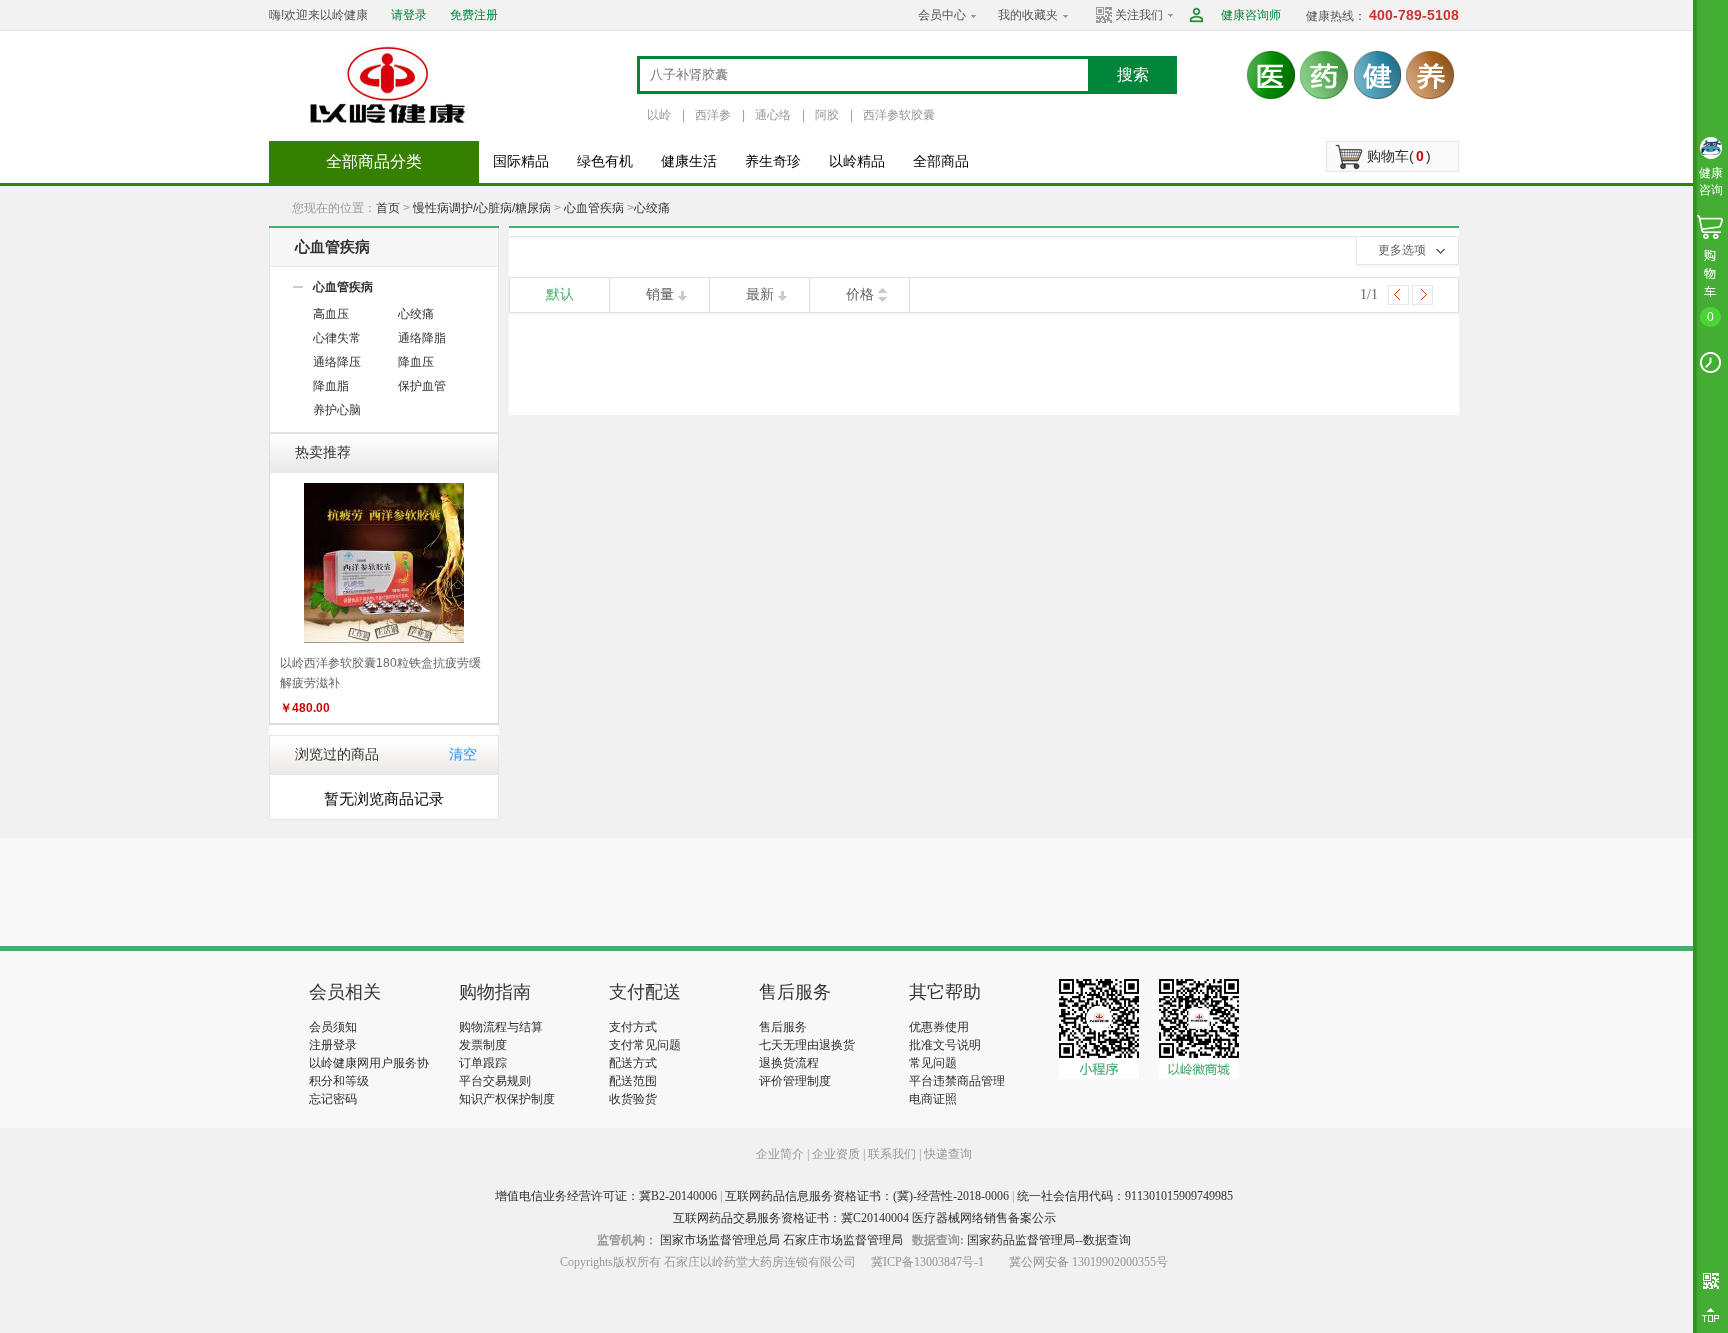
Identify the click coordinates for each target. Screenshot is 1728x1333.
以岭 (659, 115)
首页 (388, 208)
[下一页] (1422, 295)
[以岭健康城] (389, 85)
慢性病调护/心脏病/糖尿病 (482, 208)
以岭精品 (857, 161)
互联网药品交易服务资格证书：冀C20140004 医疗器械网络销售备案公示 (864, 1218)
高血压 (331, 314)
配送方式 (633, 1063)
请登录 (409, 15)
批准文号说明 (945, 1045)
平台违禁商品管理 (957, 1081)
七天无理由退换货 (807, 1045)
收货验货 (633, 1099)
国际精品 (521, 161)
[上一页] (1398, 295)
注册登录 (333, 1045)
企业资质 (836, 1154)
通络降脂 (422, 338)
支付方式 (633, 1027)
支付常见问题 (645, 1045)
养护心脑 (337, 410)
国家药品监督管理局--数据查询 (1049, 1240)
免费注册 (474, 15)
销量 (660, 294)
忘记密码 (333, 1099)
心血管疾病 (594, 208)
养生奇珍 (773, 161)
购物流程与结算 (501, 1027)
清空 (463, 754)
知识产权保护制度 (507, 1099)
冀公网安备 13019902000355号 (1088, 1262)
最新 (760, 294)
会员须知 (333, 1027)
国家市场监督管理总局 (720, 1240)
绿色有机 (605, 161)
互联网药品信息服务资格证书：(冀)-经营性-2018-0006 (867, 1196)
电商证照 (933, 1099)
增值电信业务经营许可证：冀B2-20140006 (606, 1196)
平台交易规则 (495, 1081)
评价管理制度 (795, 1081)
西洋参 (713, 115)
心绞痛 (652, 208)
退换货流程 (789, 1063)
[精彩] (417, 892)
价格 (860, 294)
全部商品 (941, 161)
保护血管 (422, 386)
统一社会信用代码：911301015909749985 (1125, 1196)
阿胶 (827, 115)
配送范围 (633, 1081)
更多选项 (1402, 250)
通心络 (773, 115)
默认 (560, 294)
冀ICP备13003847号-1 (927, 1262)
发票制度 (483, 1045)
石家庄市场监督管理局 (843, 1240)
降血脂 (331, 386)
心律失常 (337, 338)
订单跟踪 (483, 1063)
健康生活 (689, 161)
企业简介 (781, 1154)
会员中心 (942, 15)
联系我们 (892, 1154)
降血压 (416, 362)
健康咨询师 (1251, 15)
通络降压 (337, 362)
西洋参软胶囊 (899, 115)
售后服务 (783, 1027)
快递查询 (948, 1154)
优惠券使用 (939, 1027)
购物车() (1399, 156)
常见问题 (933, 1063)
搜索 (1133, 74)
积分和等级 (339, 1081)
